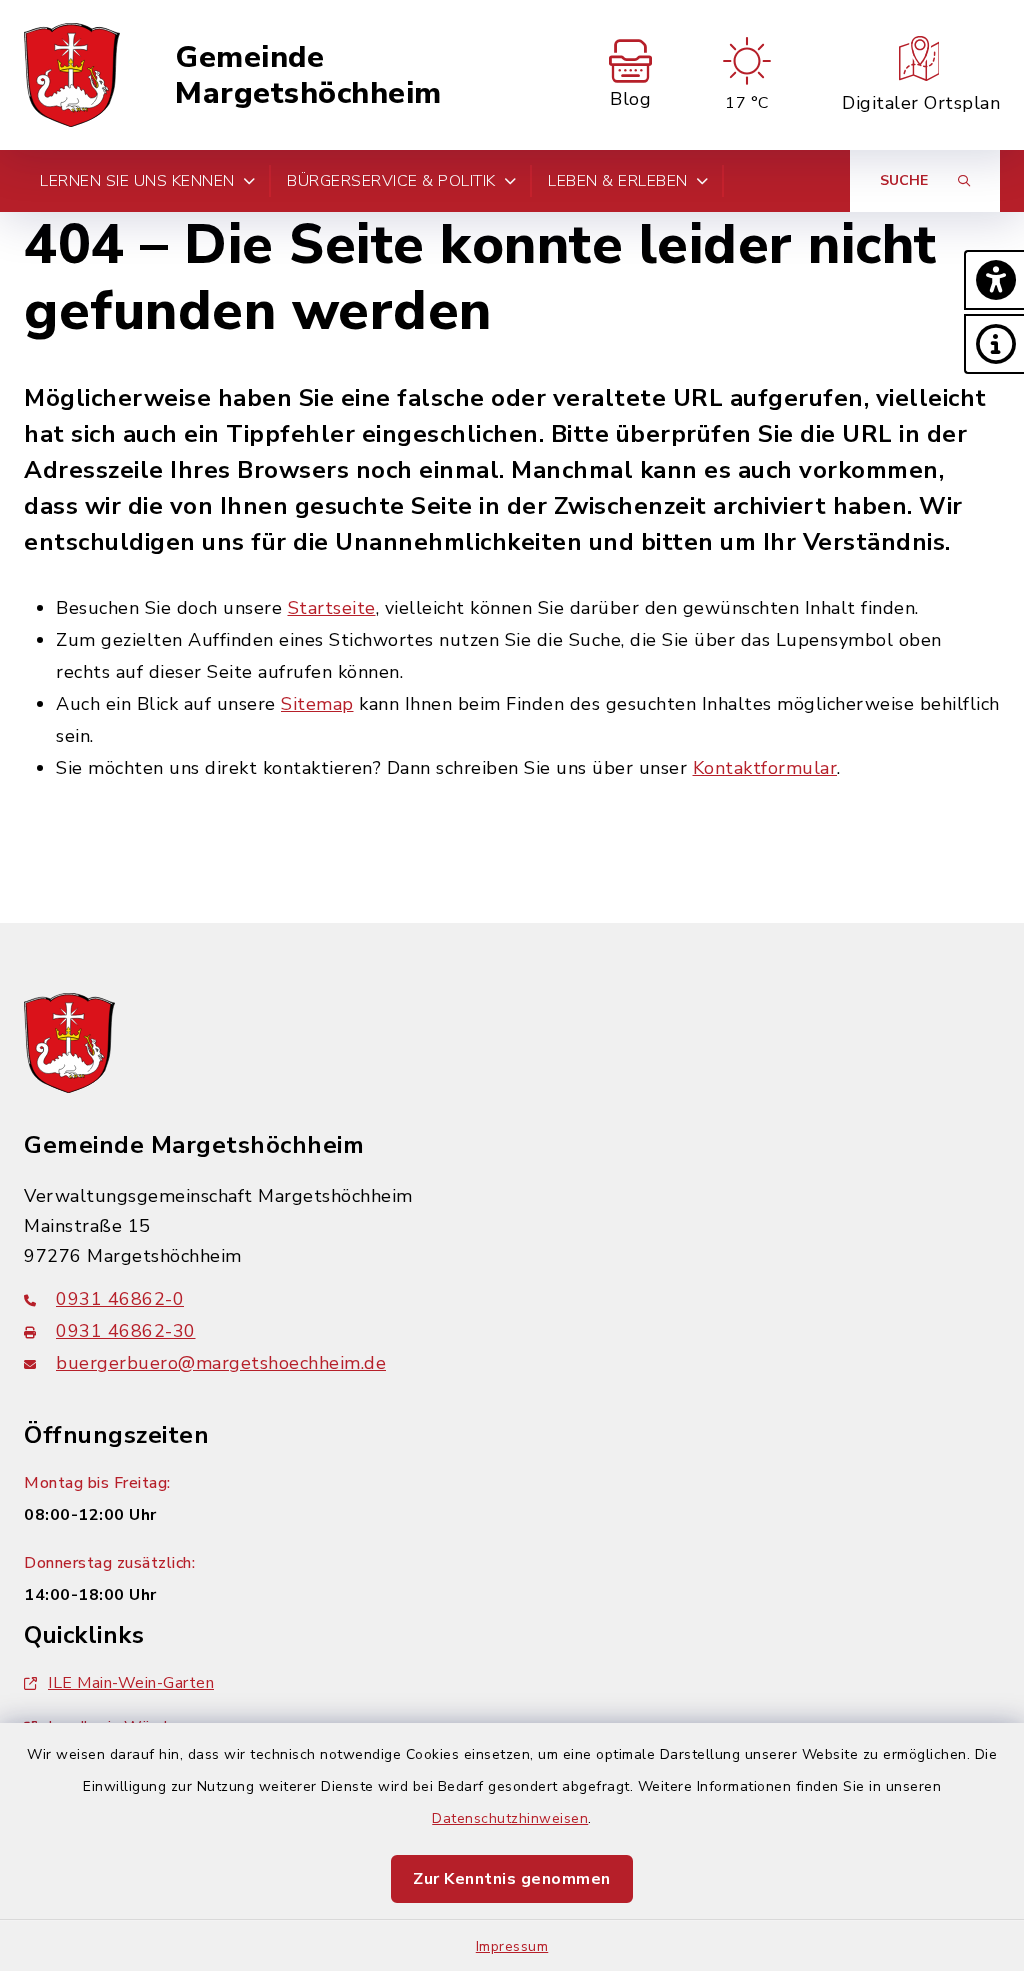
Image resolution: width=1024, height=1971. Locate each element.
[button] (994, 280)
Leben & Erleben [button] (618, 181)
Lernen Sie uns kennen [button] (137, 181)
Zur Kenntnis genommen (512, 1879)
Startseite (332, 608)
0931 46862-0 (120, 1299)
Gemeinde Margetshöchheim (308, 75)
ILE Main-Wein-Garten (131, 1683)
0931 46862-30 (126, 1331)
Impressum (512, 1946)
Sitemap (317, 704)
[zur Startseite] (72, 75)
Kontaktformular (765, 768)
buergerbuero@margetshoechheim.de (221, 1363)
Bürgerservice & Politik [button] (391, 181)
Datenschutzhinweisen (510, 1818)
